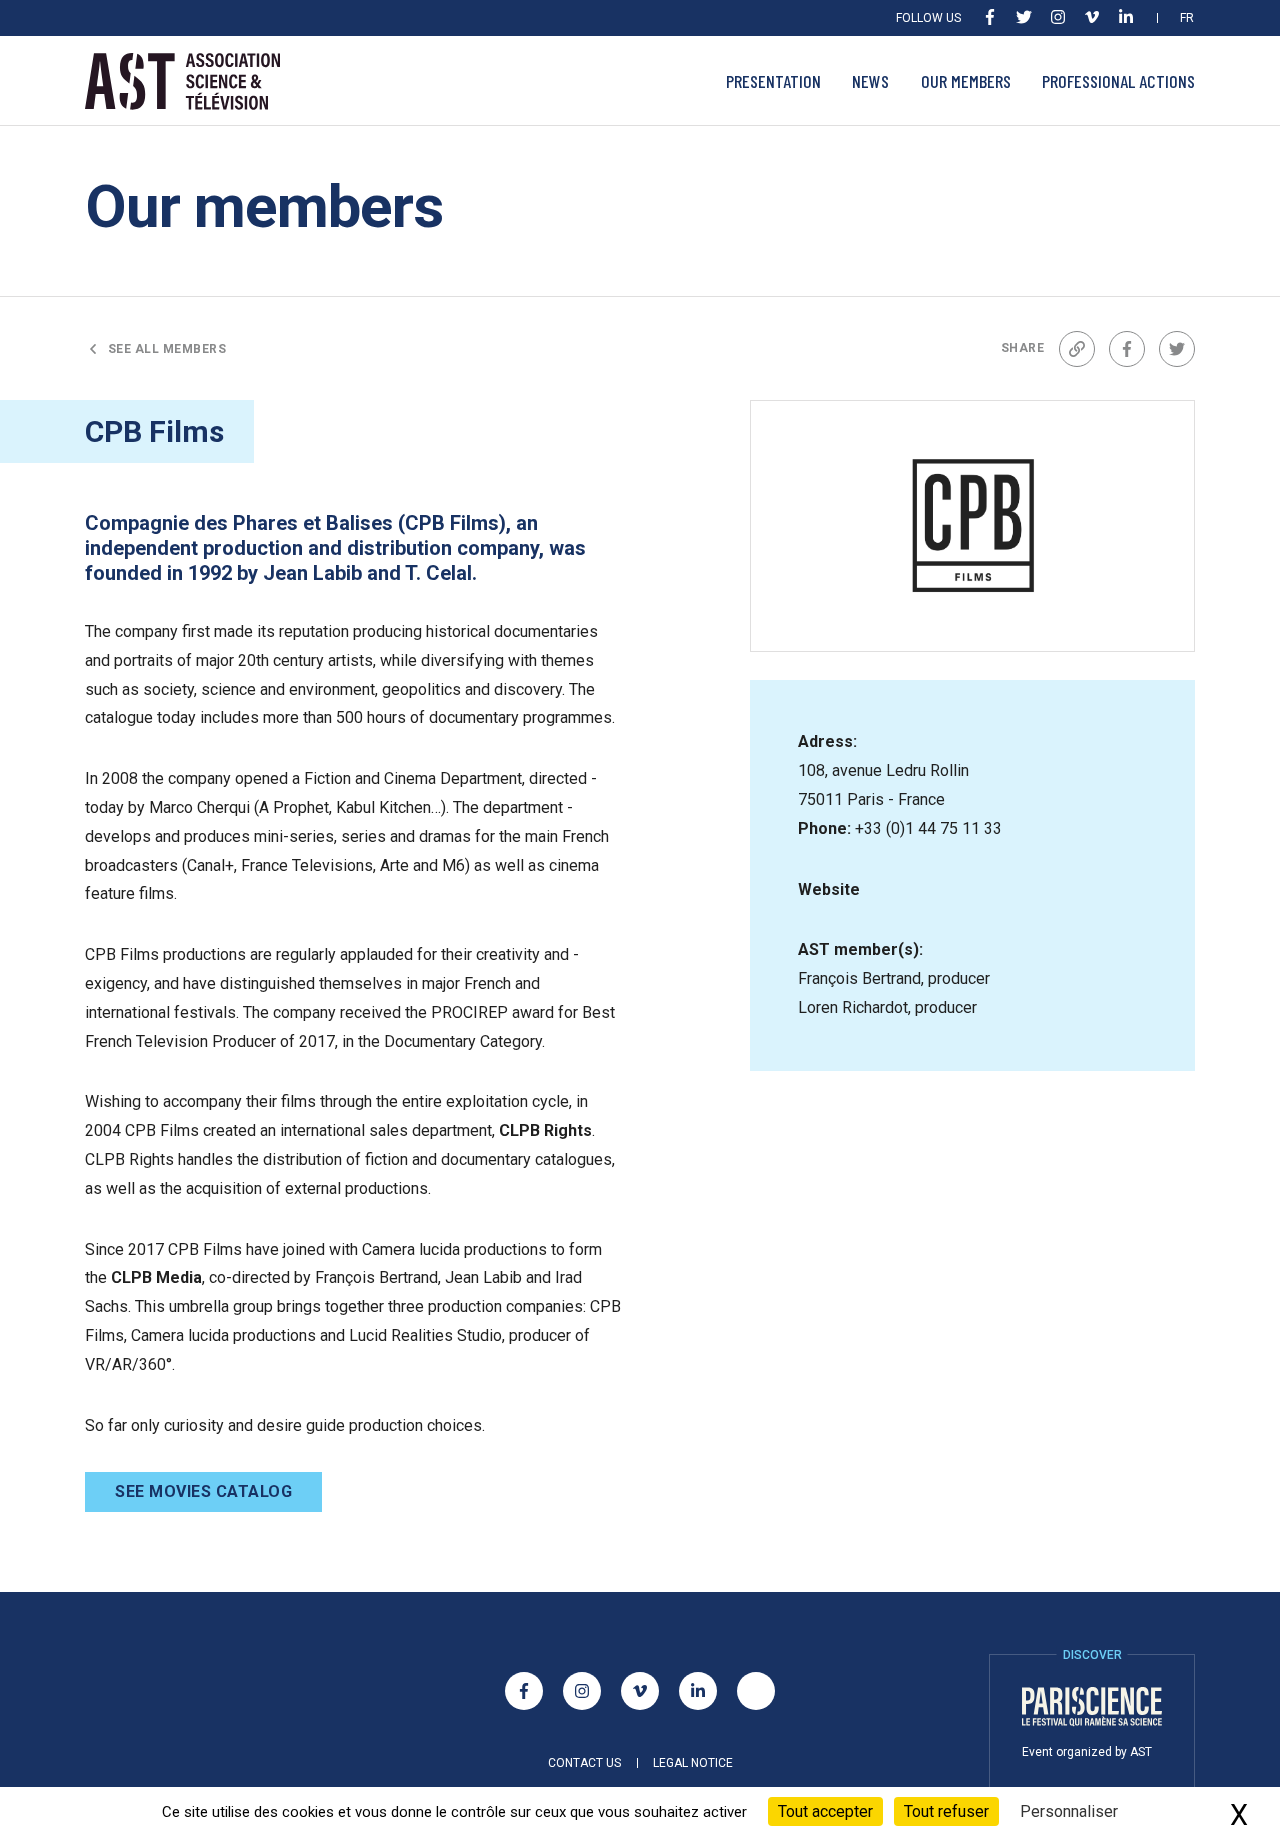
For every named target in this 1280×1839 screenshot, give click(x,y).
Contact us (584, 1763)
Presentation (773, 81)
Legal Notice (693, 1763)
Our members (966, 81)
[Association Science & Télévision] (182, 81)
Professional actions (1118, 81)
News (870, 81)
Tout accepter (825, 1811)
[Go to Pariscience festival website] (1092, 1707)
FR (1187, 18)
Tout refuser (946, 1811)
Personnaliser (1069, 1811)
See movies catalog (203, 1491)
